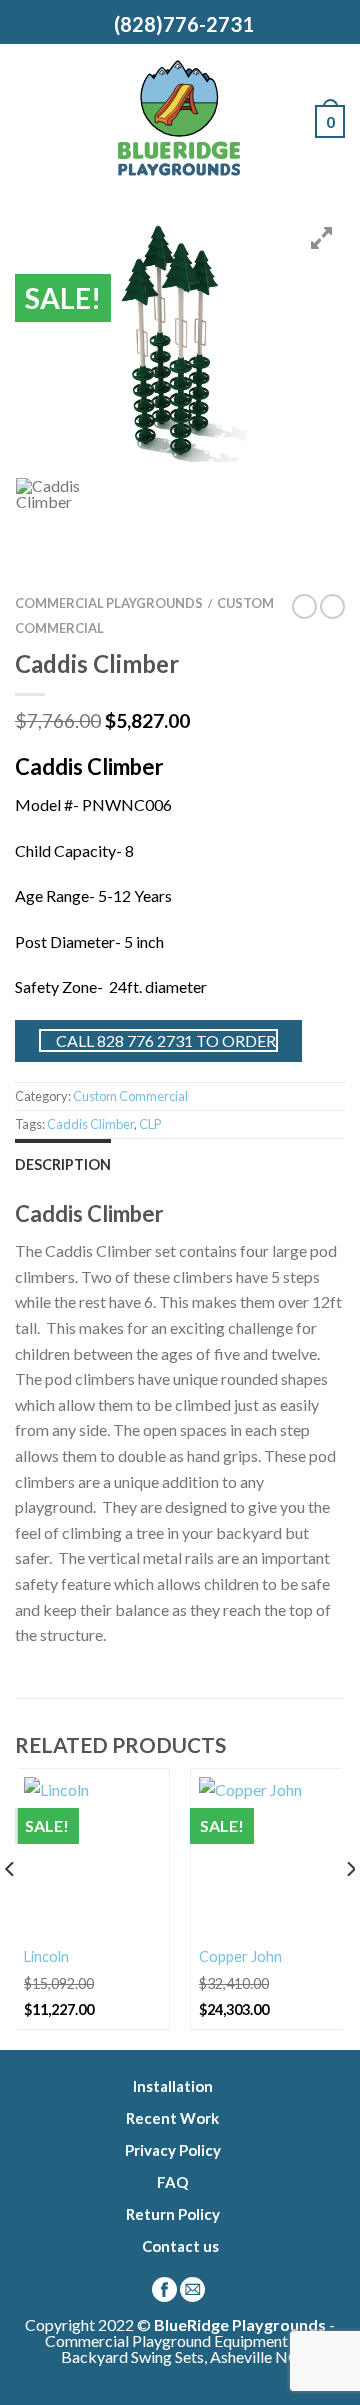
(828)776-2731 (180, 24)
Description (63, 1164)
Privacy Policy (173, 2150)
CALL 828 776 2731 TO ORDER (164, 1040)
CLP (150, 1124)
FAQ (172, 2182)
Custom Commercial (130, 1096)
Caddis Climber (90, 1124)
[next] (349, 1909)
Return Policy (173, 2214)
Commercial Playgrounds (109, 603)
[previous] (10, 1909)
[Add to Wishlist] (145, 1793)
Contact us (180, 2246)
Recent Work (172, 2118)
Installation (173, 2086)
